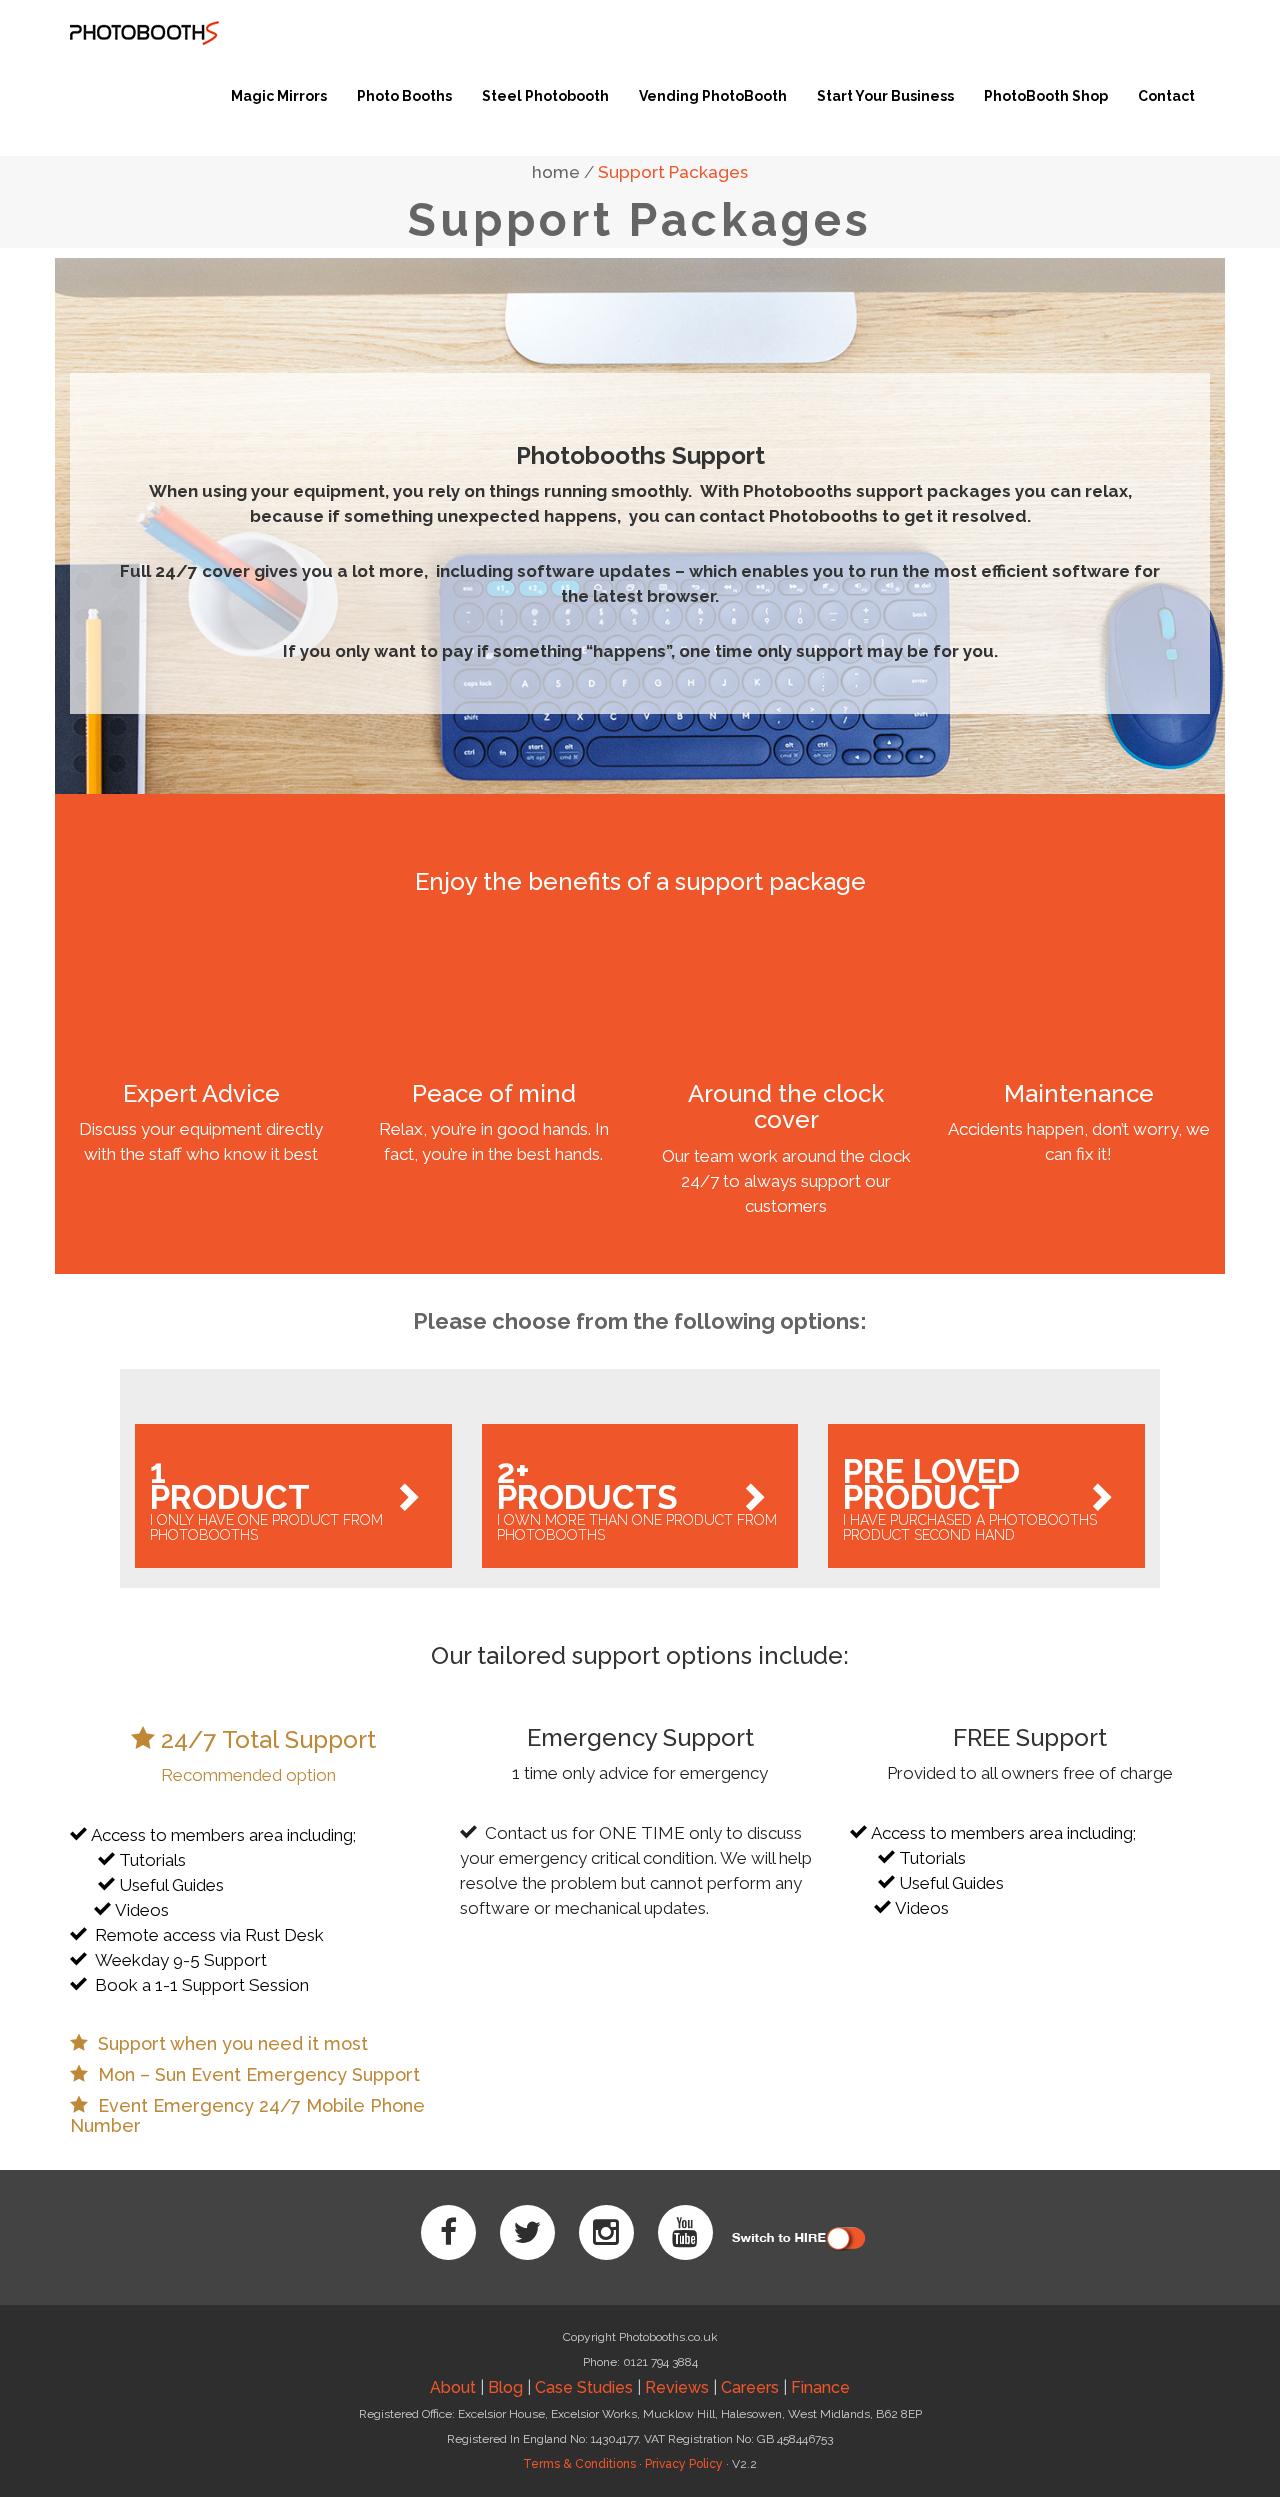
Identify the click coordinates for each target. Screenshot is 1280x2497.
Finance (820, 2387)
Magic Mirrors (279, 96)
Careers (750, 2387)
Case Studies (584, 2387)
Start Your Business (885, 96)
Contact (1166, 96)
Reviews (677, 2387)
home (556, 172)
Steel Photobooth (545, 96)
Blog (505, 2387)
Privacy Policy (684, 2464)
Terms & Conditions (579, 2464)
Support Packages (673, 172)
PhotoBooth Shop (1046, 96)
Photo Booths (404, 96)
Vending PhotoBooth (713, 96)
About (453, 2387)
